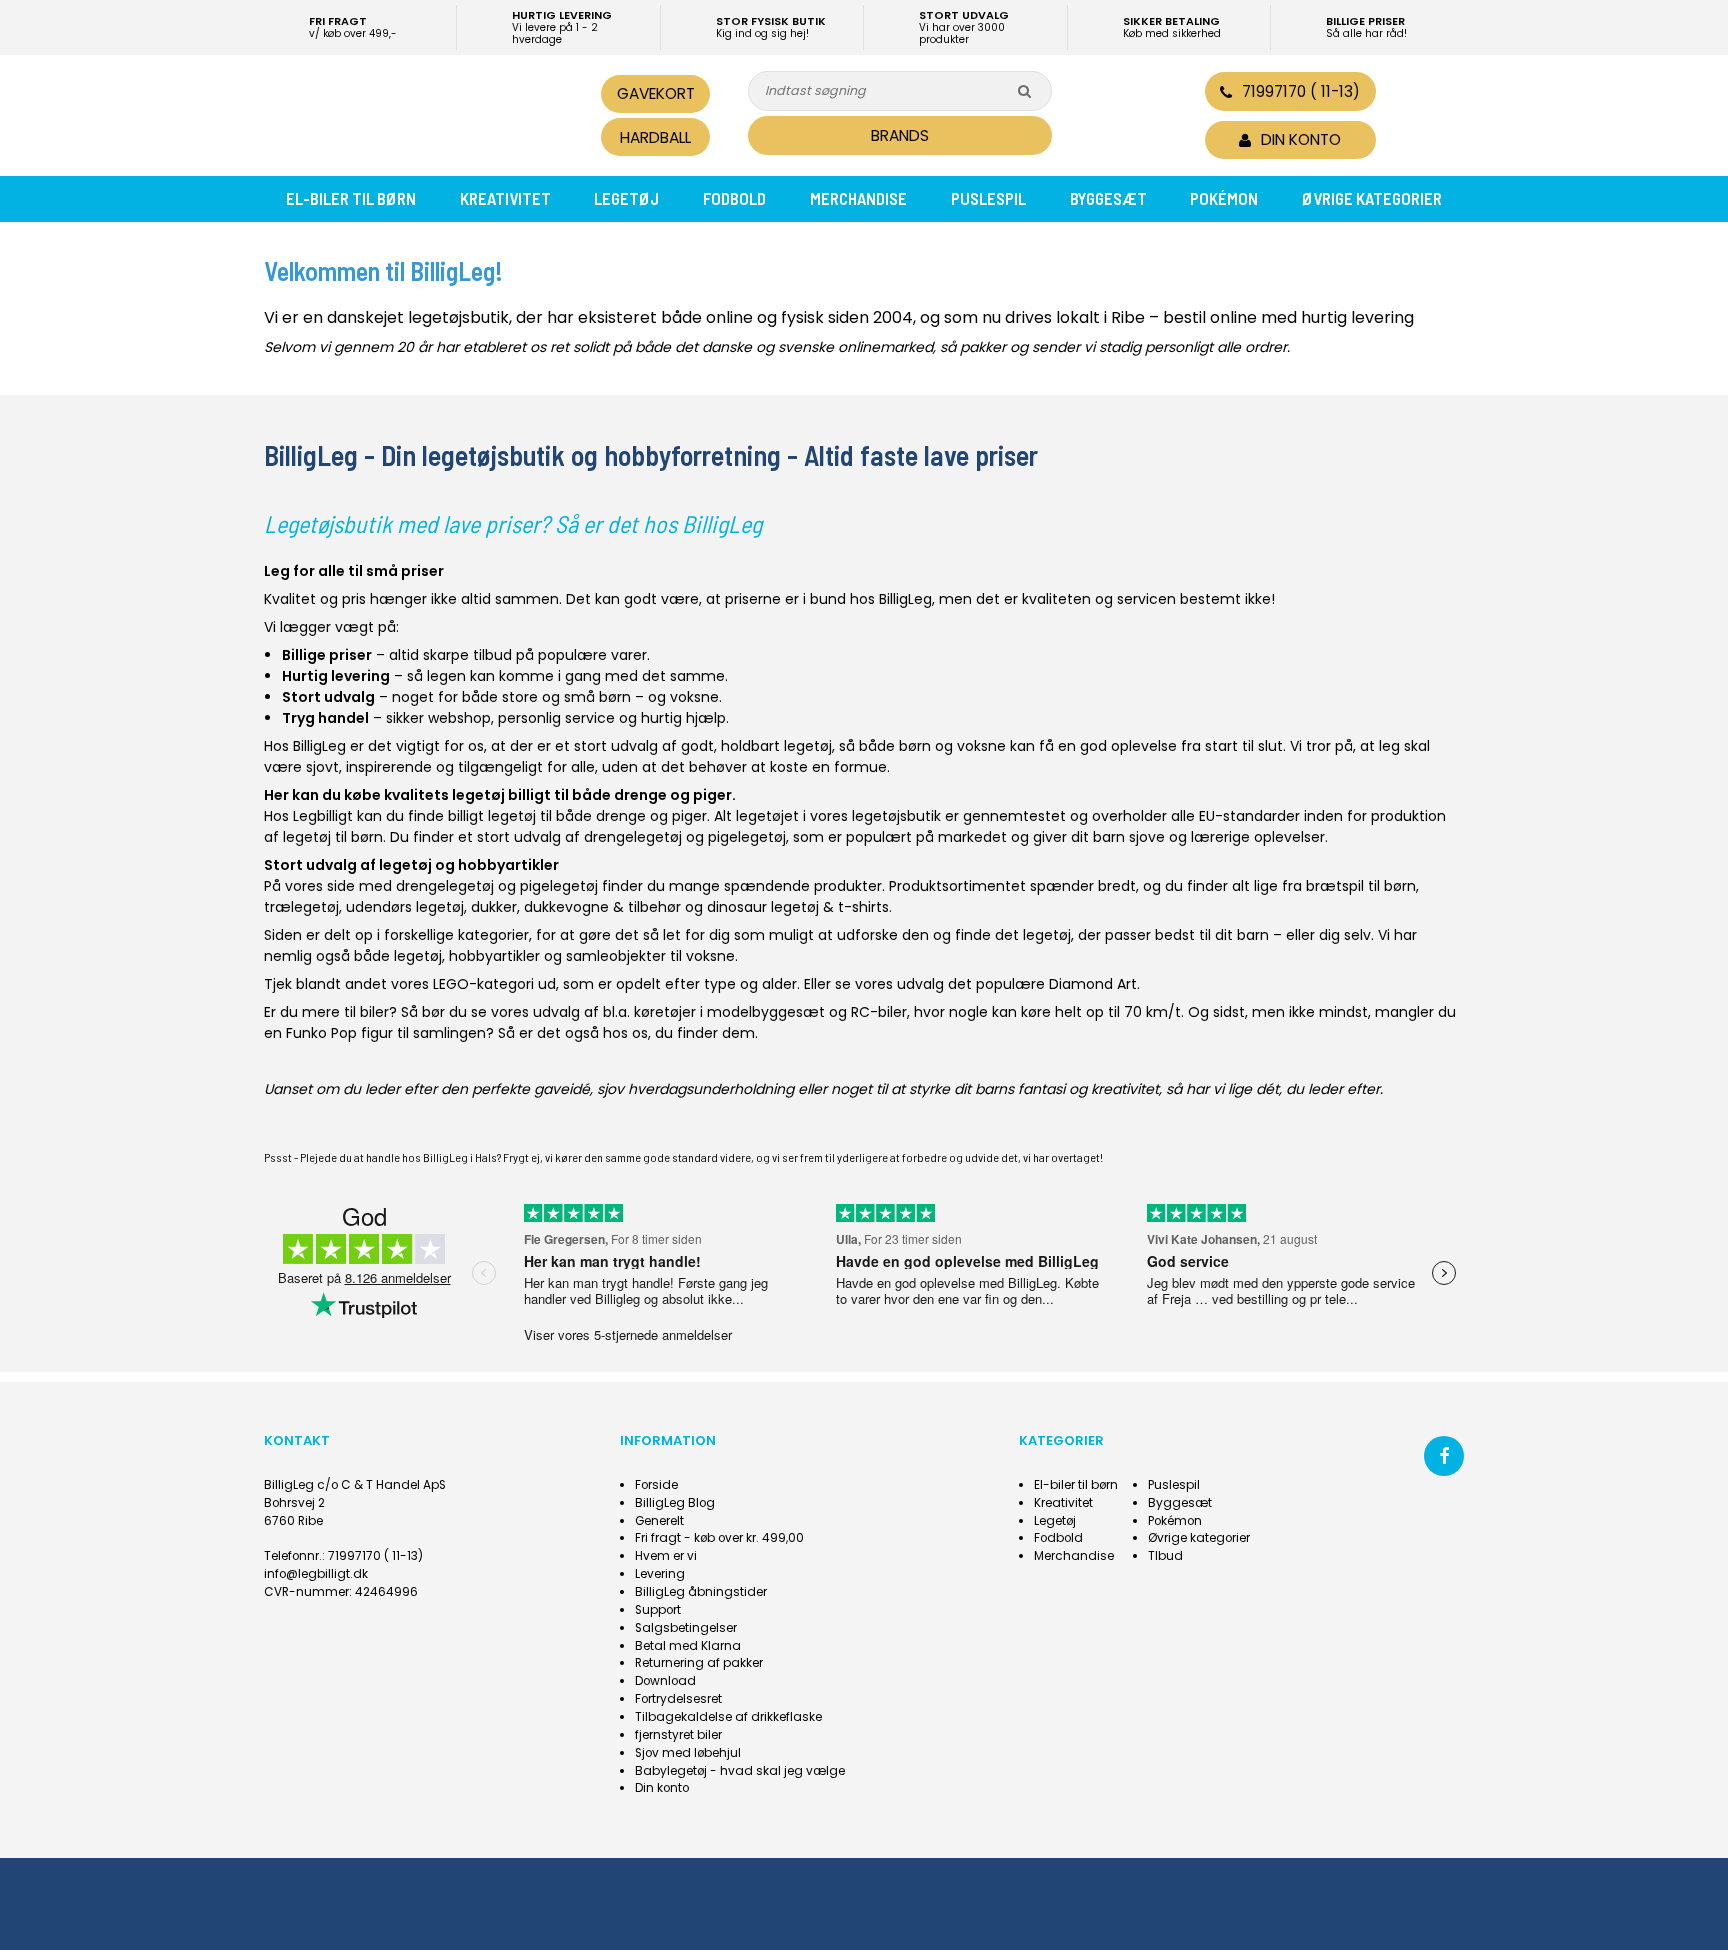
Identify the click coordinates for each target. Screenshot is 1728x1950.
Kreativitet (505, 198)
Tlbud (1165, 1556)
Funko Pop (321, 1033)
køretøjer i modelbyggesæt (729, 1012)
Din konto (662, 1788)
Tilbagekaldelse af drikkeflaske (728, 1717)
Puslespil (988, 198)
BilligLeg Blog (675, 1503)
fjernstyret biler (678, 1735)
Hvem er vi (666, 1556)
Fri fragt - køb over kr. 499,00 (719, 1538)
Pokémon (1224, 198)
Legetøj (626, 198)
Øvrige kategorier (1372, 198)
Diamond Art (1093, 984)
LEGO (451, 984)
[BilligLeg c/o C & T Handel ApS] (402, 113)
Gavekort (656, 93)
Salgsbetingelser (686, 1628)
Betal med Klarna (688, 1646)
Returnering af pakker (699, 1663)
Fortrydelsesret (678, 1699)
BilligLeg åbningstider (701, 1592)
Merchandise (858, 198)
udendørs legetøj (405, 907)
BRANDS (900, 135)
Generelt (659, 1521)
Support (658, 1610)
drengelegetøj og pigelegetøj (685, 837)
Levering (660, 1574)
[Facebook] (1444, 1456)
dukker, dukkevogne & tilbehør (576, 907)
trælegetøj (301, 907)
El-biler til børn (351, 198)
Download (665, 1681)
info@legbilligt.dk (316, 1574)
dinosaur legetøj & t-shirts (798, 907)
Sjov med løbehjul (688, 1753)
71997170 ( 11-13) (1301, 91)
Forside (656, 1485)
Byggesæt (1108, 198)
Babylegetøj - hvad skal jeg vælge (740, 1771)
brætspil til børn (1361, 886)
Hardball (655, 137)
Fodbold (734, 198)
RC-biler (879, 1012)
